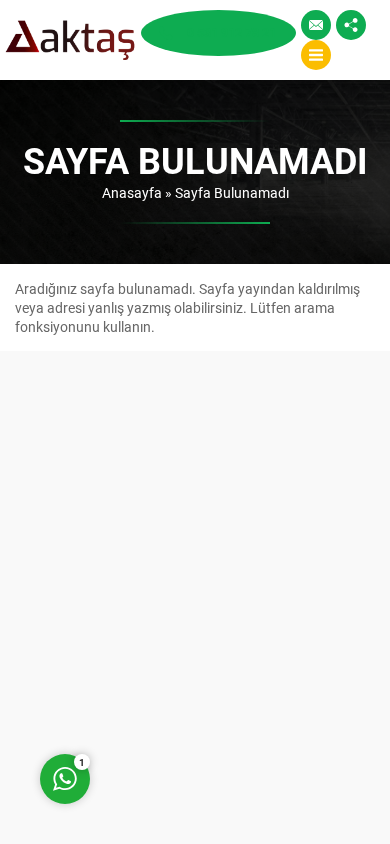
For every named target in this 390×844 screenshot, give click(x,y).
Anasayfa (132, 192)
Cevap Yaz (190, 698)
